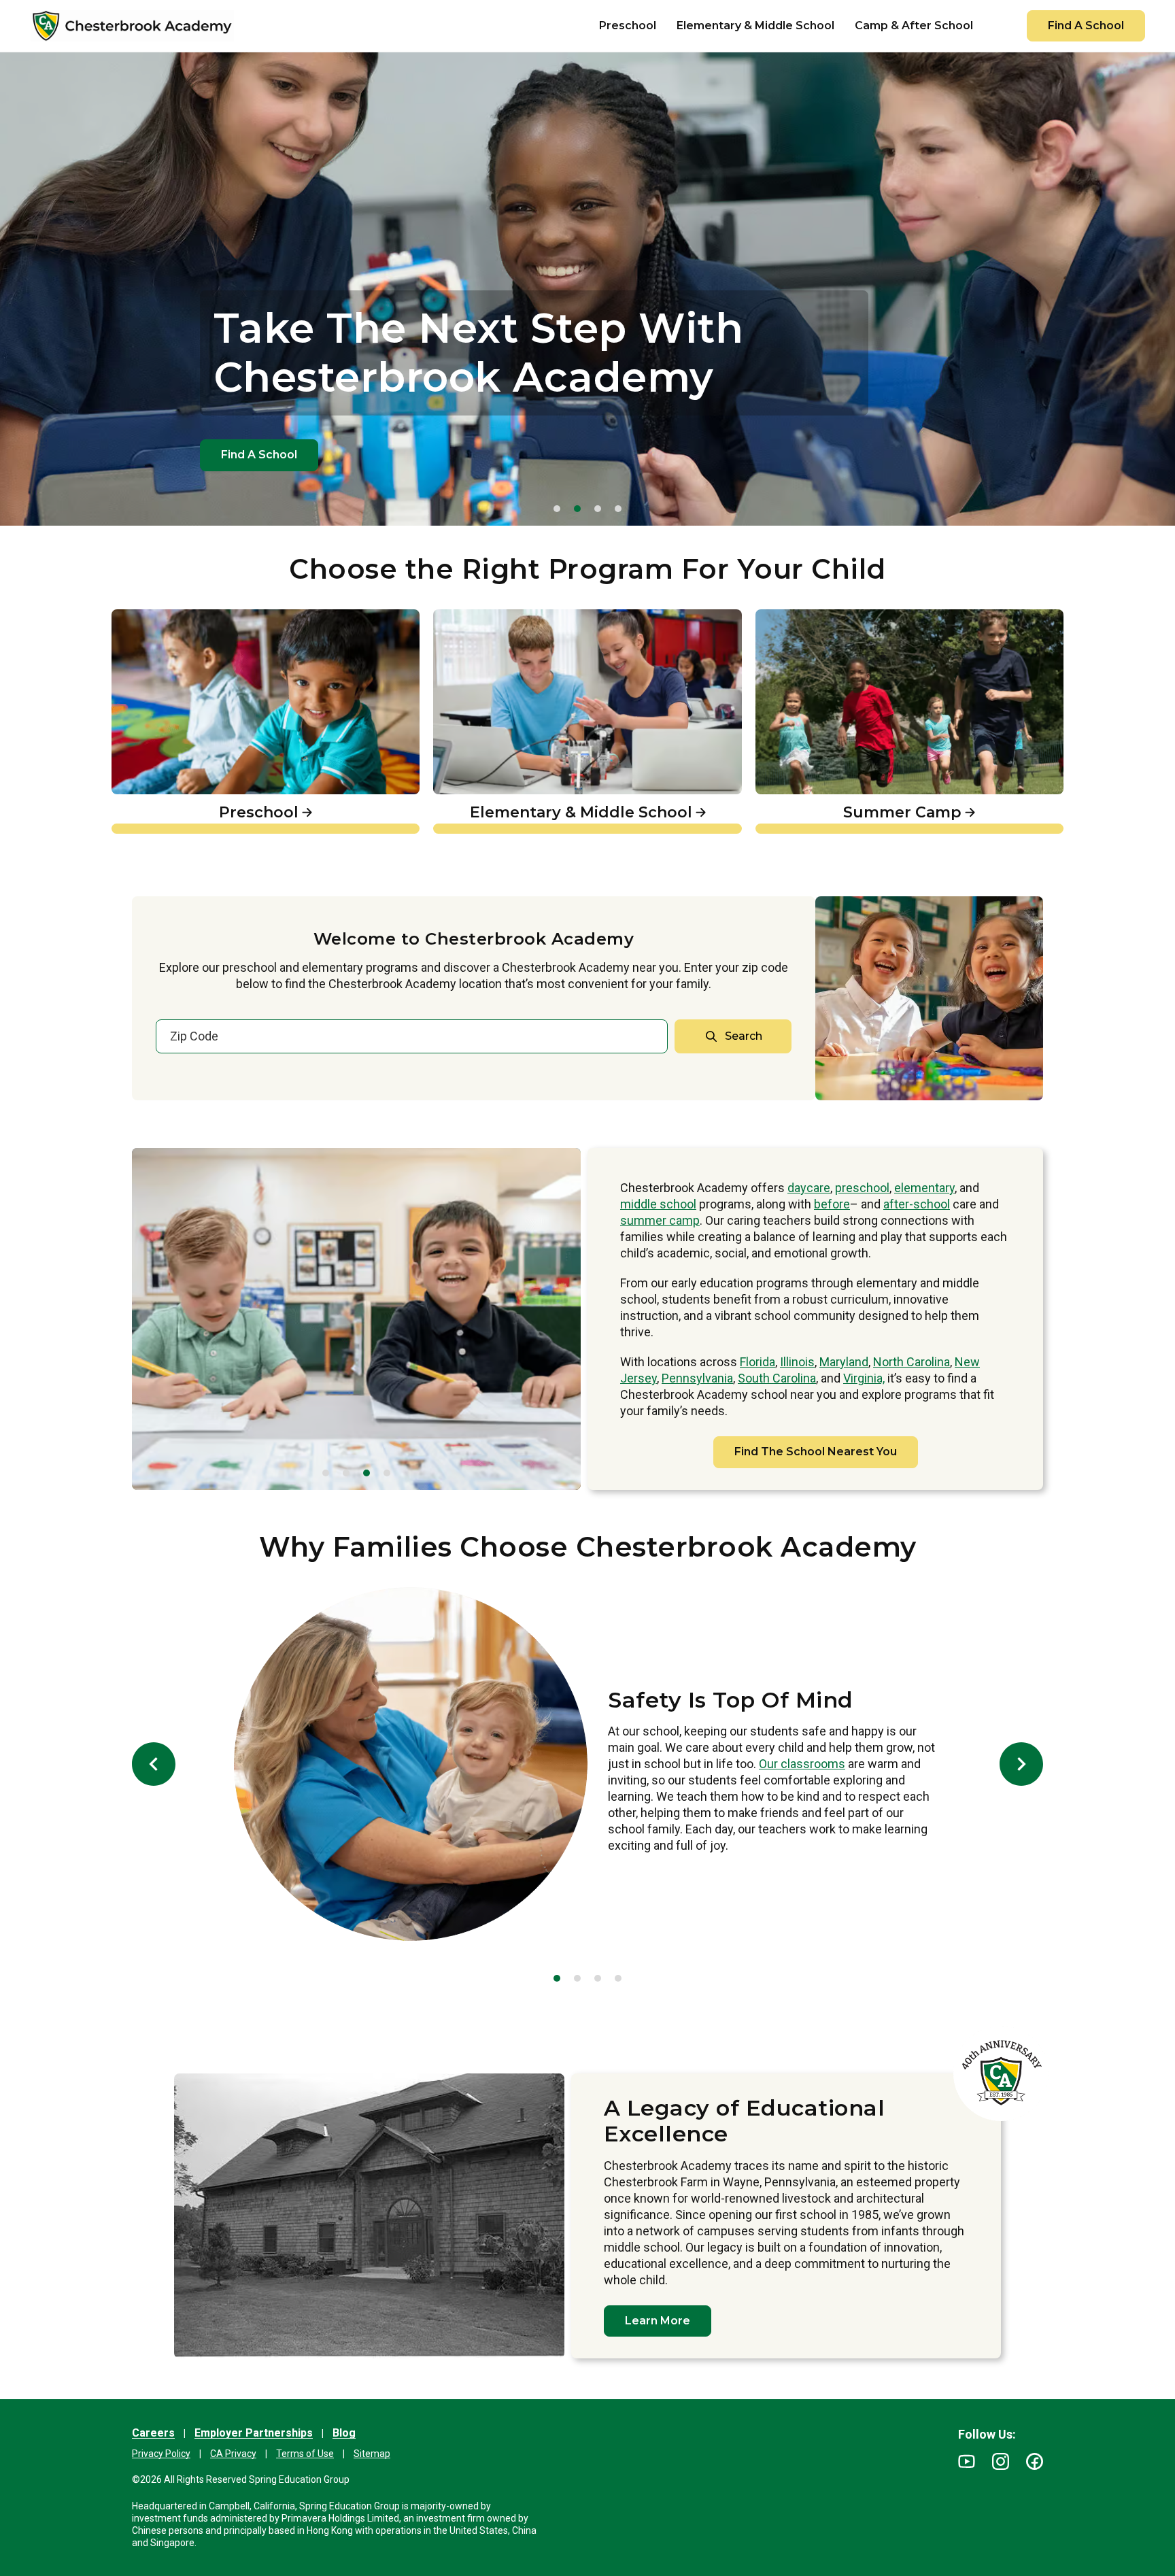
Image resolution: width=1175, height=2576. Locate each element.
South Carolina (777, 1378)
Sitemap (372, 2454)
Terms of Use (305, 2454)
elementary (924, 1188)
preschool (862, 1188)
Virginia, (864, 1378)
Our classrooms (802, 1764)
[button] (557, 509)
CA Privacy (233, 2454)
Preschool (142, 617)
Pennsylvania (697, 1378)
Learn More (658, 2321)
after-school (917, 1204)
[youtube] (967, 2461)
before (832, 1204)
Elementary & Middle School (520, 617)
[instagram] (1001, 2461)
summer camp (660, 1220)
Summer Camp (803, 617)
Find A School (1086, 26)
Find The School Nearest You (816, 1452)
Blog (344, 2433)
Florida (757, 1362)
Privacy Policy (161, 2454)
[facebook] (1035, 2461)
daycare (809, 1188)
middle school (658, 1204)
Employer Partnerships (254, 2433)
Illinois (797, 1362)
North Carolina (912, 1362)
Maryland (844, 1362)
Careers (153, 2433)
